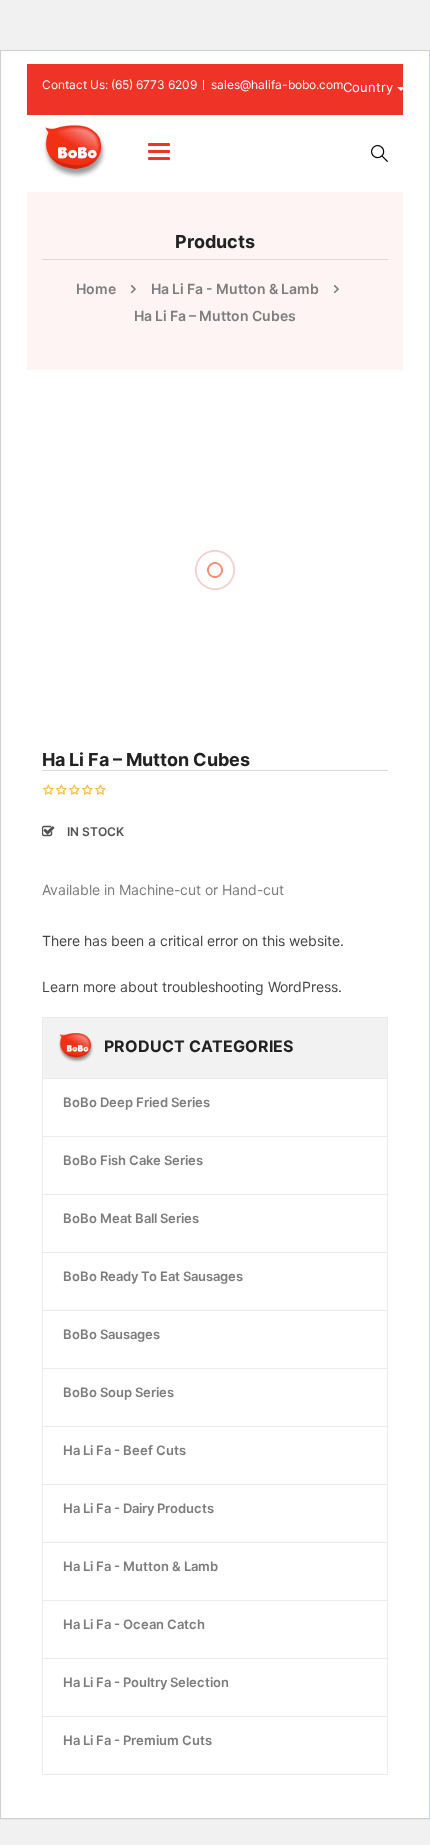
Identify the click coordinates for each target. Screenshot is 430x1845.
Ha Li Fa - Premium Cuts (137, 1740)
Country (370, 87)
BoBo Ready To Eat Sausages (153, 1276)
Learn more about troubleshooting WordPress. (192, 986)
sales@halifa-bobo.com (277, 84)
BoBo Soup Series (118, 1392)
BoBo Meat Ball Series (131, 1218)
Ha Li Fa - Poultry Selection (146, 1682)
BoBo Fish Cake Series (133, 1160)
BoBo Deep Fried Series (136, 1102)
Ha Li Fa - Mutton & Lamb (235, 288)
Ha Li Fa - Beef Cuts (124, 1450)
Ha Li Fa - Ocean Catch (134, 1624)
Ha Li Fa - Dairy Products (138, 1508)
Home (96, 288)
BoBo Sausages (111, 1334)
